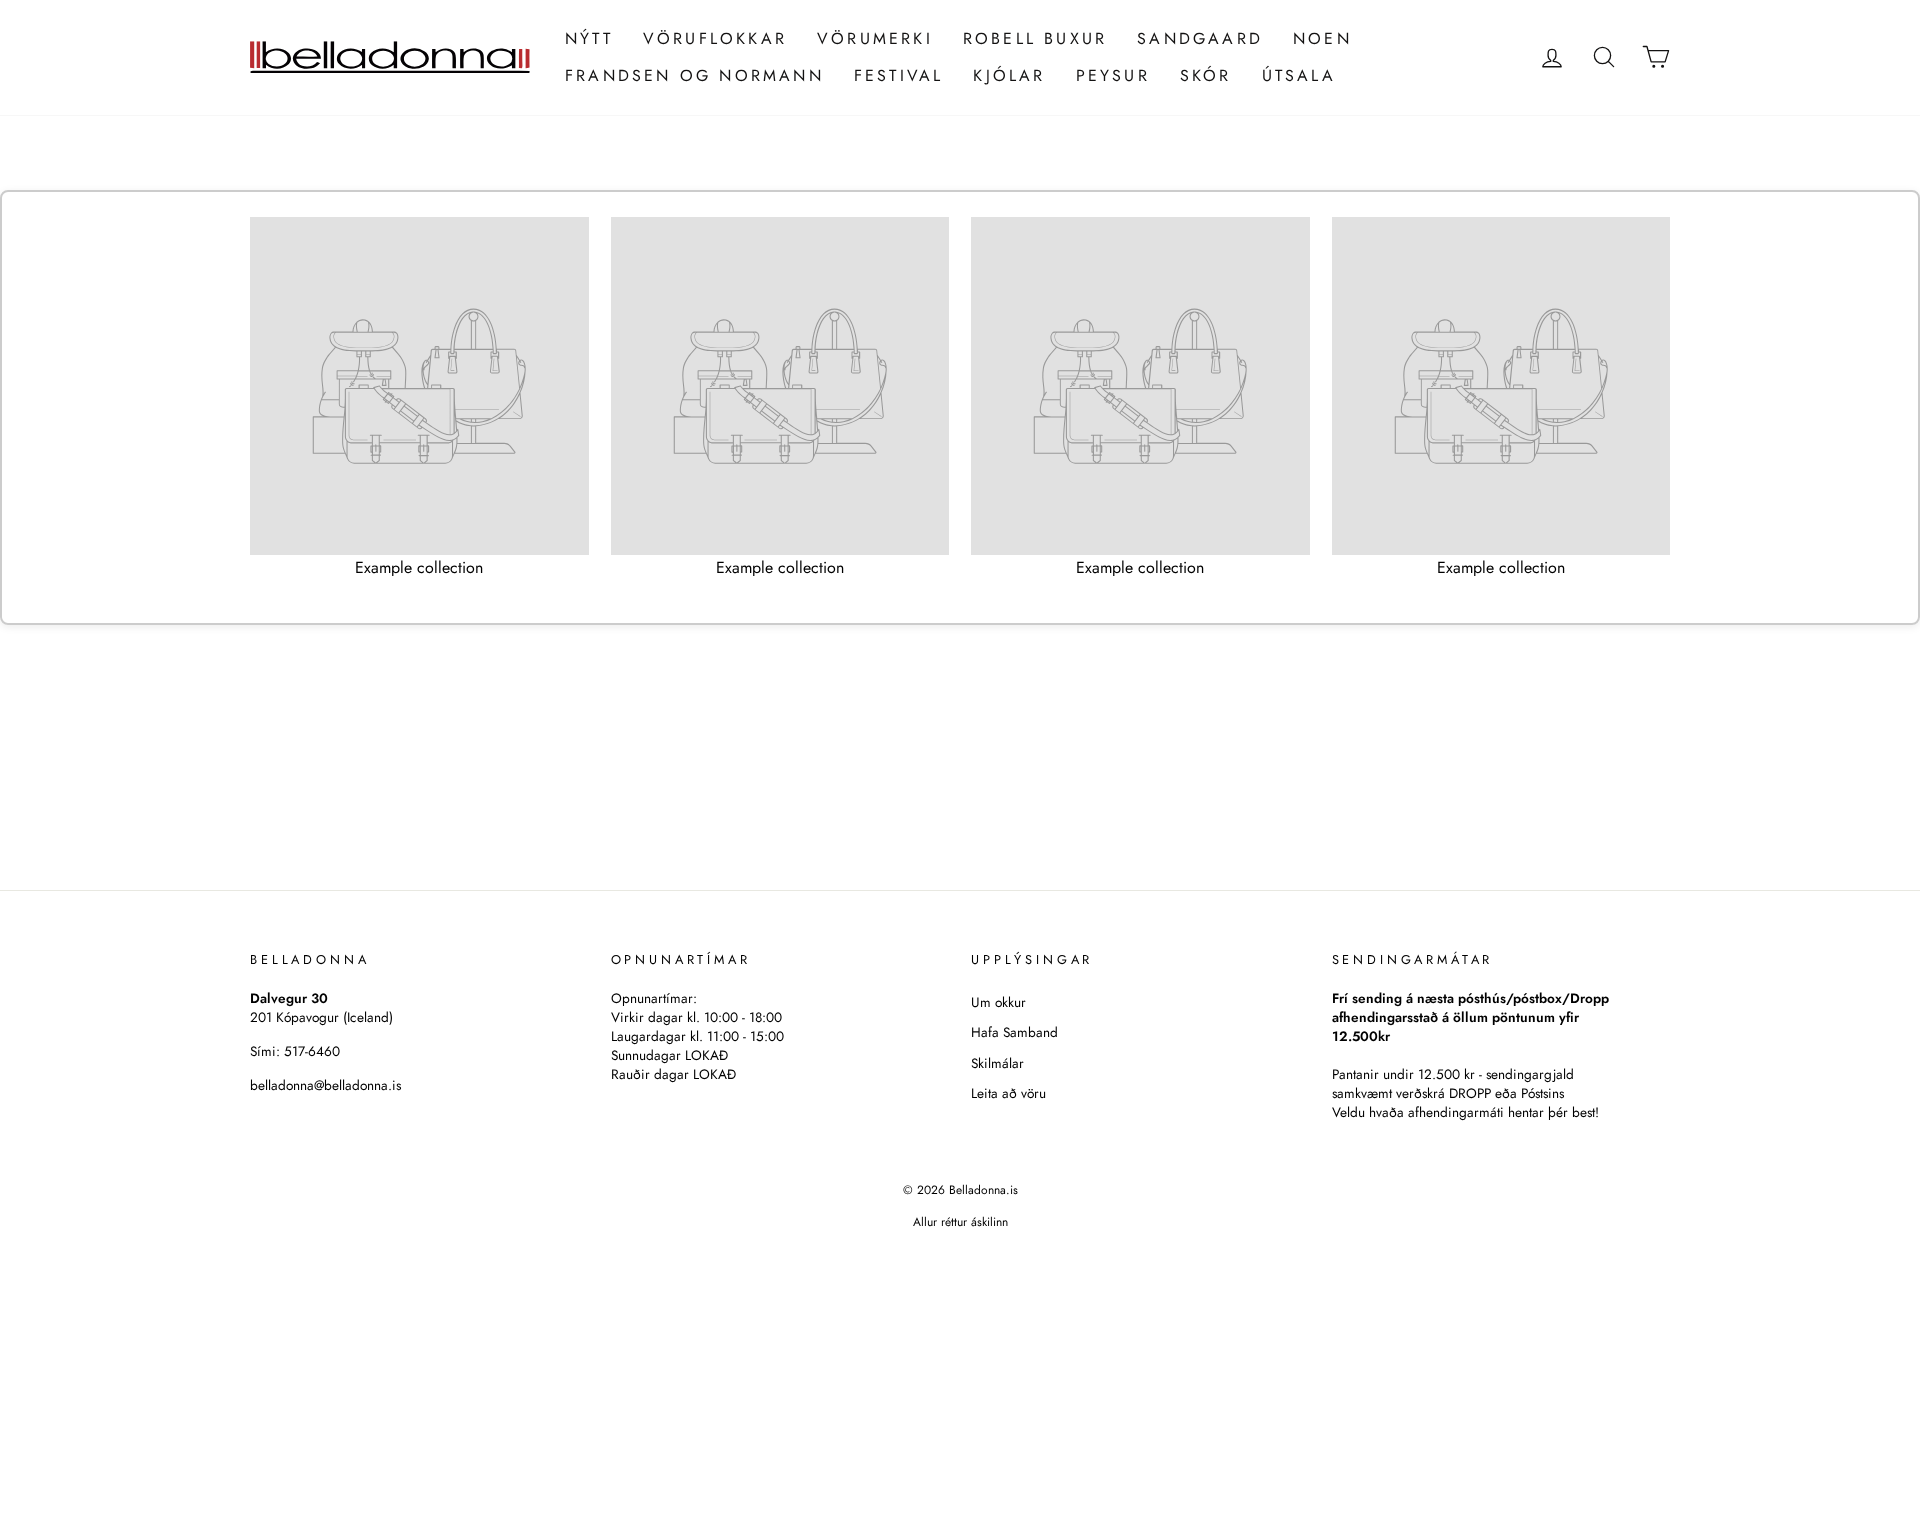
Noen (1322, 38)
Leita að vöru (1008, 1093)
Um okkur (998, 1002)
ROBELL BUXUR (1035, 38)
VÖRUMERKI (875, 38)
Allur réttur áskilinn (960, 1222)
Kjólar (1009, 75)
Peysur (1113, 75)
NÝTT (589, 38)
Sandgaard (1200, 38)
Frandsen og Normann (694, 75)
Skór (1206, 75)
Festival (899, 75)
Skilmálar (997, 1063)
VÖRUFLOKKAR (715, 38)
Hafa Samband (1014, 1032)
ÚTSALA (1299, 75)
